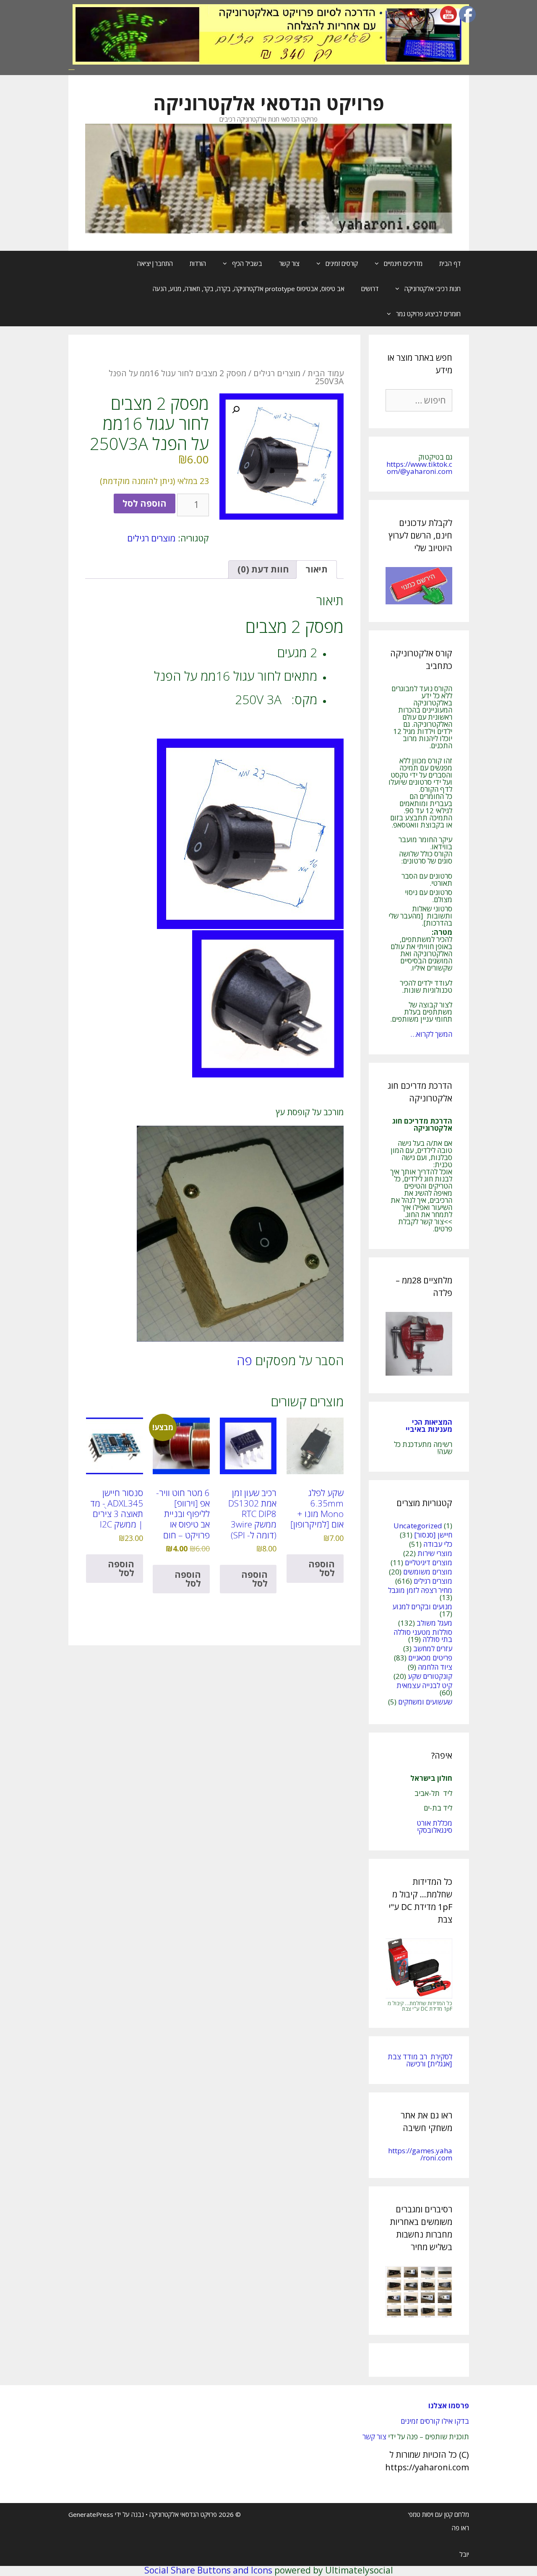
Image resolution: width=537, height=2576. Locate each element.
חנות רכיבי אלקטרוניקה (433, 289)
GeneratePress (91, 2514)
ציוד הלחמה (435, 1667)
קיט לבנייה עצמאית (424, 1685)
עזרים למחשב (433, 1648)
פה (244, 1360)
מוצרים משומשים (428, 1572)
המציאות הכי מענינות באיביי (428, 1426)
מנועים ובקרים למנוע (422, 1607)
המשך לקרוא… (431, 1034)
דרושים (370, 289)
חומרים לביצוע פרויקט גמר (428, 314)
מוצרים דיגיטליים (429, 1563)
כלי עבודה (438, 1544)
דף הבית (450, 263)
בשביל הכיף (247, 263)
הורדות (198, 263)
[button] (236, 410)
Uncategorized (418, 1526)
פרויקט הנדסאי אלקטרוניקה (269, 103)
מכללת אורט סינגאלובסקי (434, 1827)
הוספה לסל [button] (322, 1568)
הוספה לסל (145, 503)
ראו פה (460, 2528)
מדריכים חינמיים (403, 263)
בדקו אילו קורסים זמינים (435, 2421)
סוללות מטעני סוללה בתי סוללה (423, 1636)
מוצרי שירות (435, 1553)
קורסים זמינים (342, 263)
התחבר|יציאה (155, 263)
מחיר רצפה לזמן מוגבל (420, 1590)
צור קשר (289, 263)
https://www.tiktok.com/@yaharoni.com (419, 468)
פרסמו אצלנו (449, 2406)
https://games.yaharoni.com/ (420, 2154)
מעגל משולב (434, 1623)
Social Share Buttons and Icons (208, 2570)
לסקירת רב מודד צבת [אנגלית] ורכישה (420, 2060)
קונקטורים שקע (430, 1676)
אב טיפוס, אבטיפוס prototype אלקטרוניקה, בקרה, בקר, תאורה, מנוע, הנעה (249, 289)
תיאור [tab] (317, 569)
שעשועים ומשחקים (425, 1702)
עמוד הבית (326, 373)
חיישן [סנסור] (433, 1535)
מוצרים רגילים (277, 373)
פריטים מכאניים (430, 1658)
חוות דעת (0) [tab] (263, 569)
